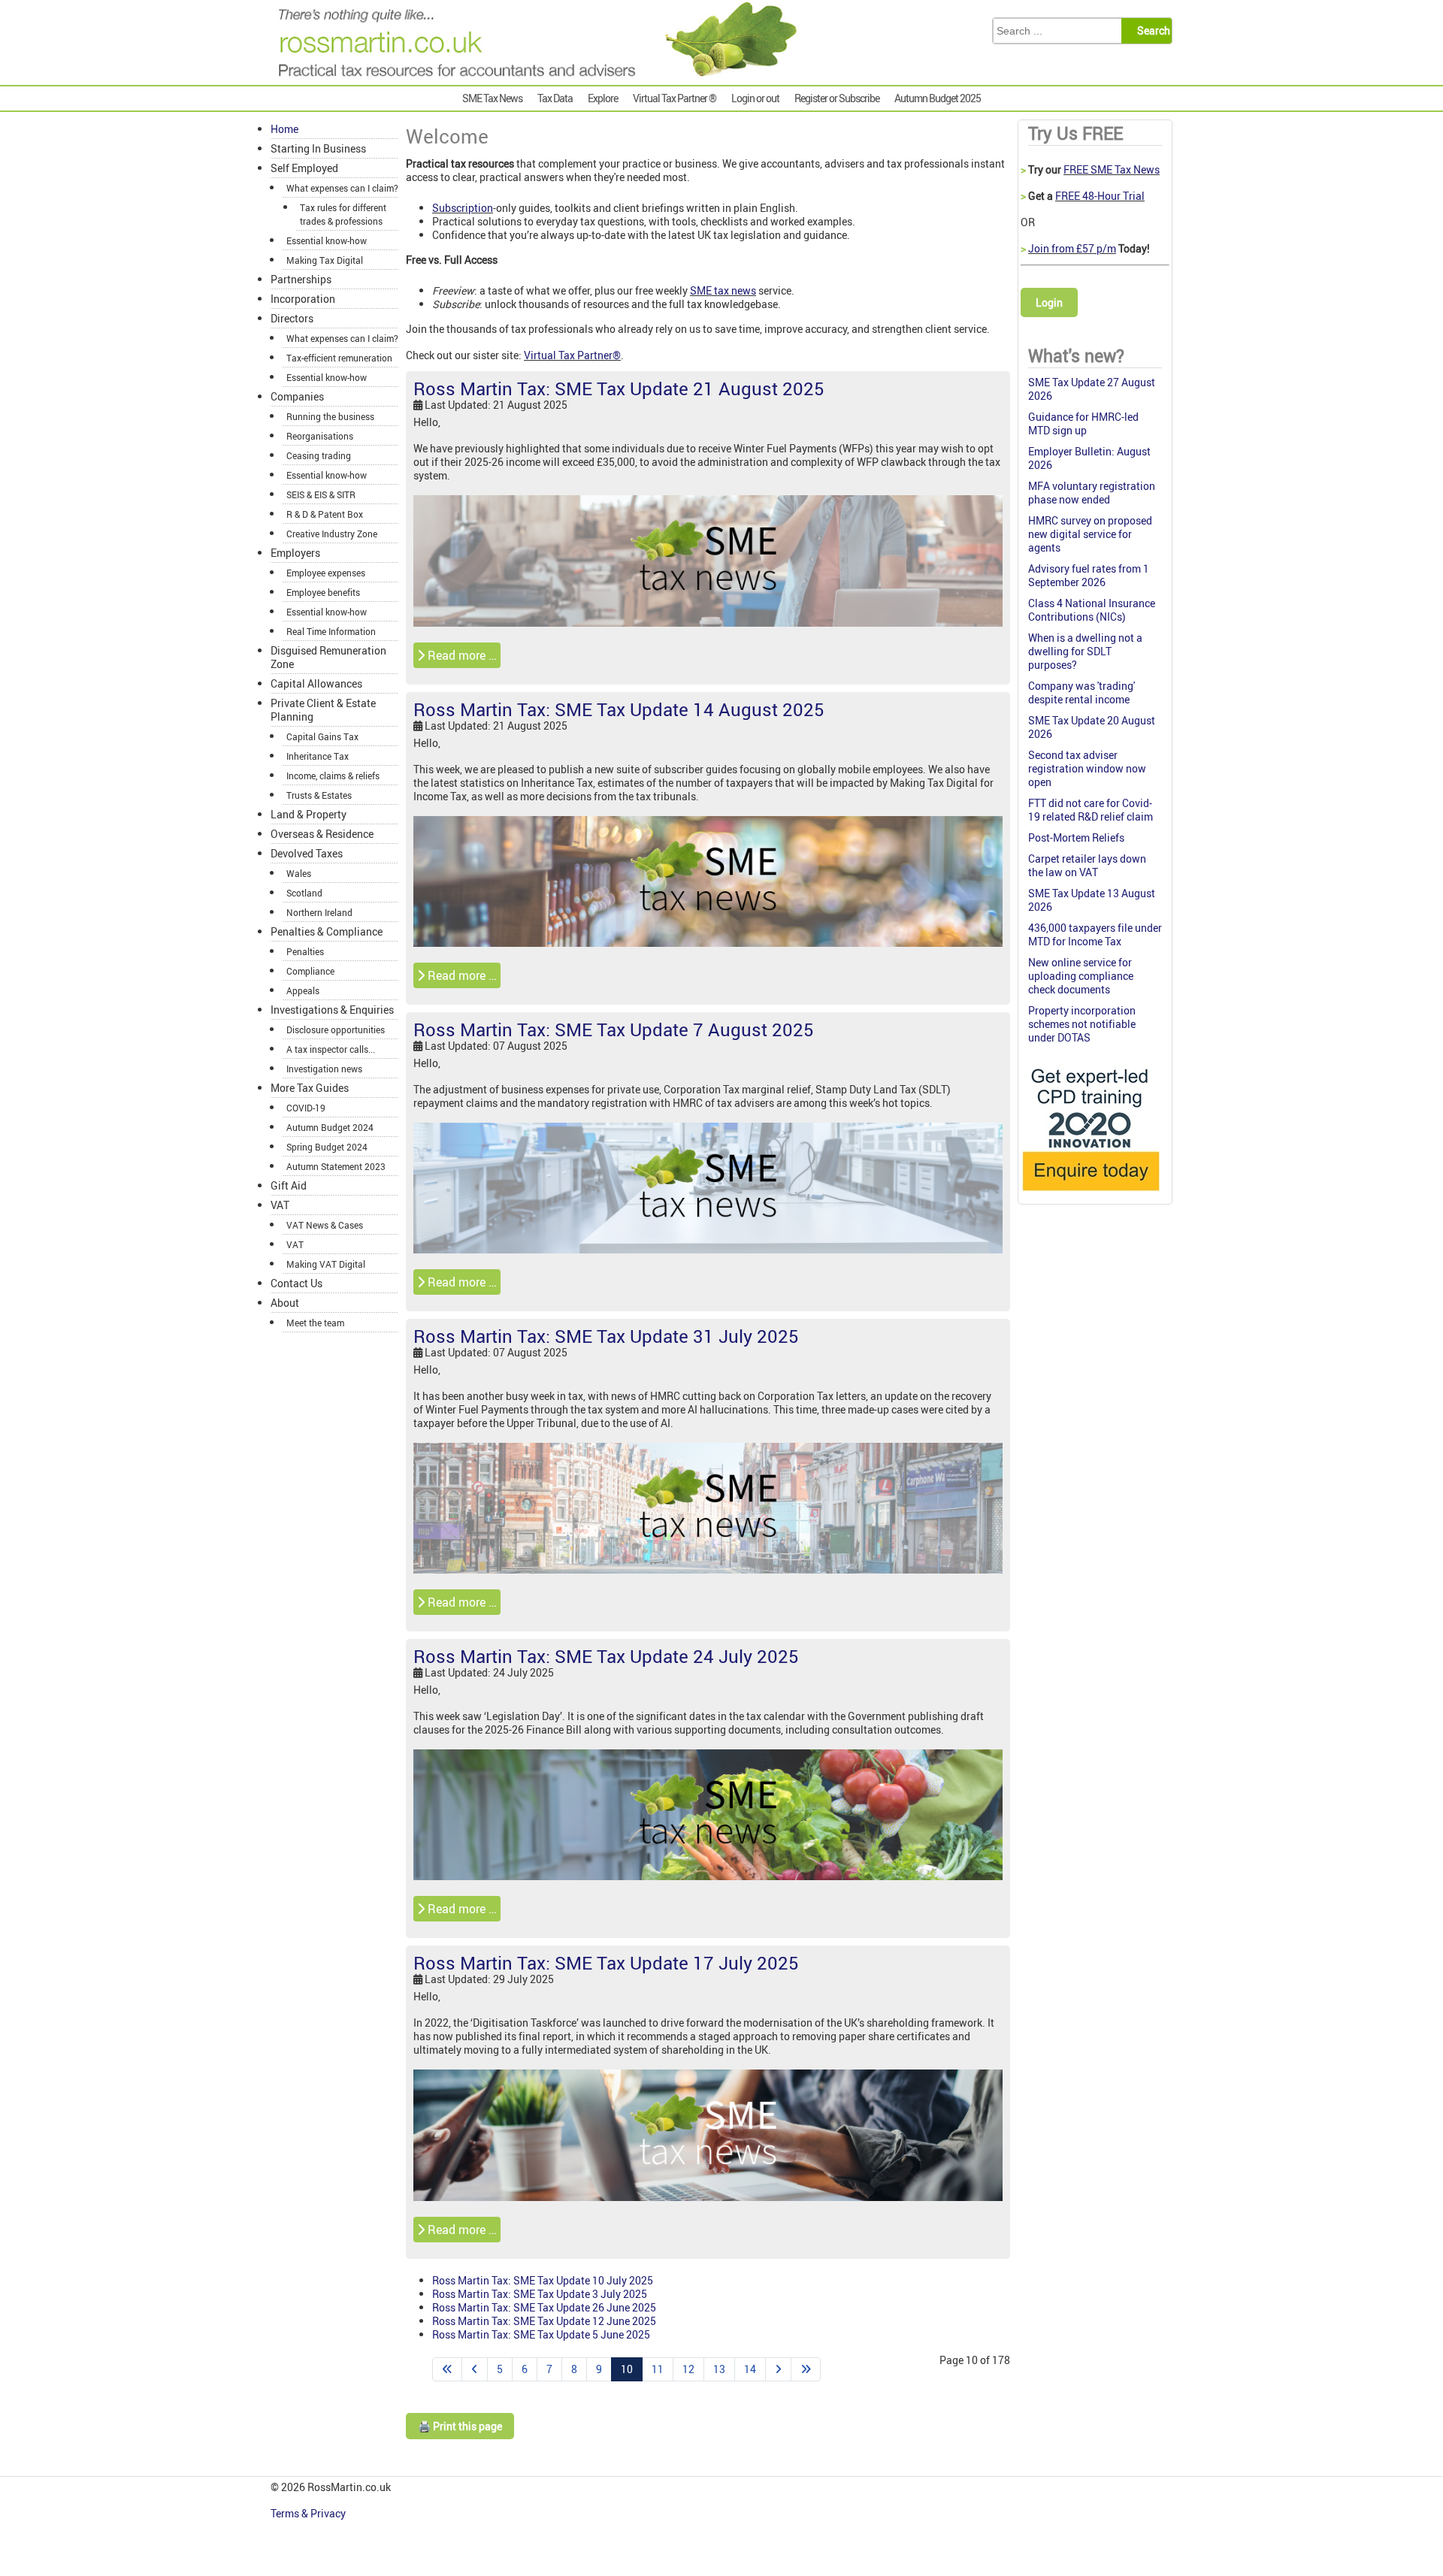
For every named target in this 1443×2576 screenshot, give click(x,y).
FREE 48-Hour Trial (1100, 196)
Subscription (463, 208)
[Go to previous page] (475, 2369)
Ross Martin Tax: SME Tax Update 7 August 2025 (614, 1029)
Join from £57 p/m (1072, 248)
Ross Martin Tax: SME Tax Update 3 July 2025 (540, 2294)
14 (750, 2369)
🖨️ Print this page (460, 2426)
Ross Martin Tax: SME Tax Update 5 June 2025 (541, 2334)
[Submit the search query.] (1151, 31)
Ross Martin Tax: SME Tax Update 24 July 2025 (606, 1656)
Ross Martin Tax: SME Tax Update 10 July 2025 (543, 2280)
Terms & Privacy (309, 2513)
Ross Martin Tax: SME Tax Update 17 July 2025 (606, 1963)
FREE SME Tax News (1112, 169)
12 (688, 2369)
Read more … (461, 655)
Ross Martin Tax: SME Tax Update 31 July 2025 (606, 1336)
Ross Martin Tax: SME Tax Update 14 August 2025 (619, 709)
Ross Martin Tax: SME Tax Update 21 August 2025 (619, 389)
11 (658, 2369)
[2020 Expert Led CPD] (1090, 1194)
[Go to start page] (447, 2369)
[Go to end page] (806, 2369)
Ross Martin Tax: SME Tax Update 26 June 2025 (544, 2307)
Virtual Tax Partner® (572, 355)
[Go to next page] (778, 2369)
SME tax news (723, 290)
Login (1049, 302)
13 (719, 2369)
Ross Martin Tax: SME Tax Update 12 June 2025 (544, 2321)
